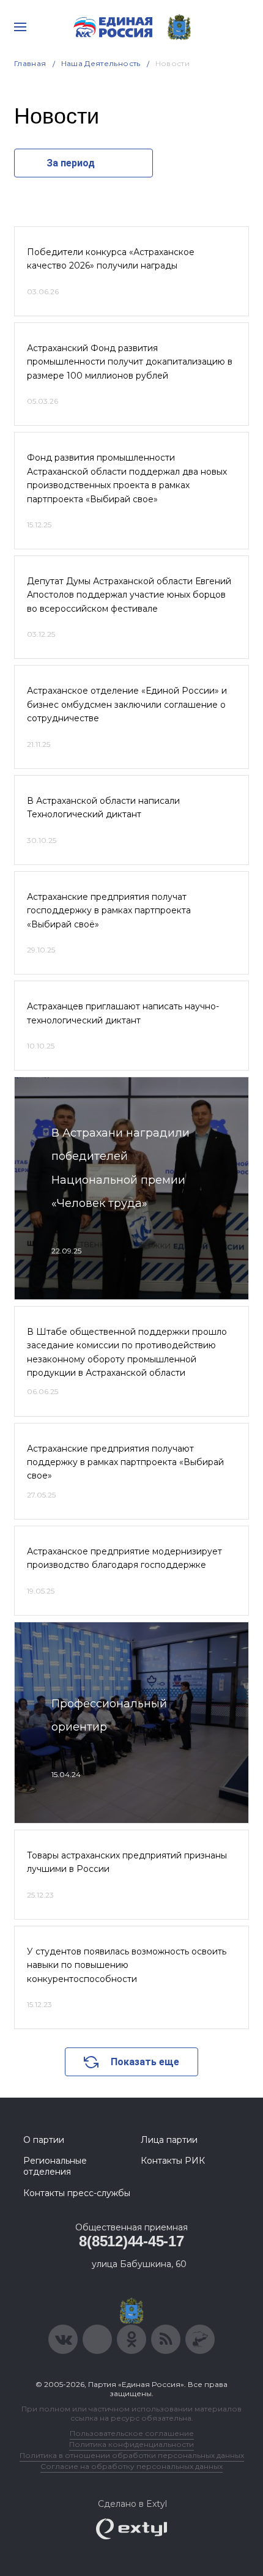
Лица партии (169, 2140)
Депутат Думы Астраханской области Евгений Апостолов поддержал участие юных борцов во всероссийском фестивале (129, 595)
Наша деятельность (101, 63)
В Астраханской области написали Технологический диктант (103, 807)
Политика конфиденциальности (131, 2444)
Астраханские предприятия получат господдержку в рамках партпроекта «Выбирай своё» (109, 911)
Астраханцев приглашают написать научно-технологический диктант (123, 1013)
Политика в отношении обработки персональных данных (132, 2455)
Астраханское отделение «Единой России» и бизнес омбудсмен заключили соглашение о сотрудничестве (127, 704)
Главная (30, 63)
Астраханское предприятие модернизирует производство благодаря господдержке (124, 1558)
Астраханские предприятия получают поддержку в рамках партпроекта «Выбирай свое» (125, 1462)
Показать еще (145, 2062)
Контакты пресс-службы (77, 2193)
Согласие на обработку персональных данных (131, 2466)
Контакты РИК (173, 2161)
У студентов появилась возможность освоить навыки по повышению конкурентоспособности (127, 1965)
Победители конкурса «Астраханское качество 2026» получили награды (111, 259)
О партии (44, 2140)
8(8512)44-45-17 (131, 2241)
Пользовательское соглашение (132, 2433)
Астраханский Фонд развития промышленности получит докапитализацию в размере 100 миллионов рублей (130, 362)
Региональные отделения (55, 2166)
